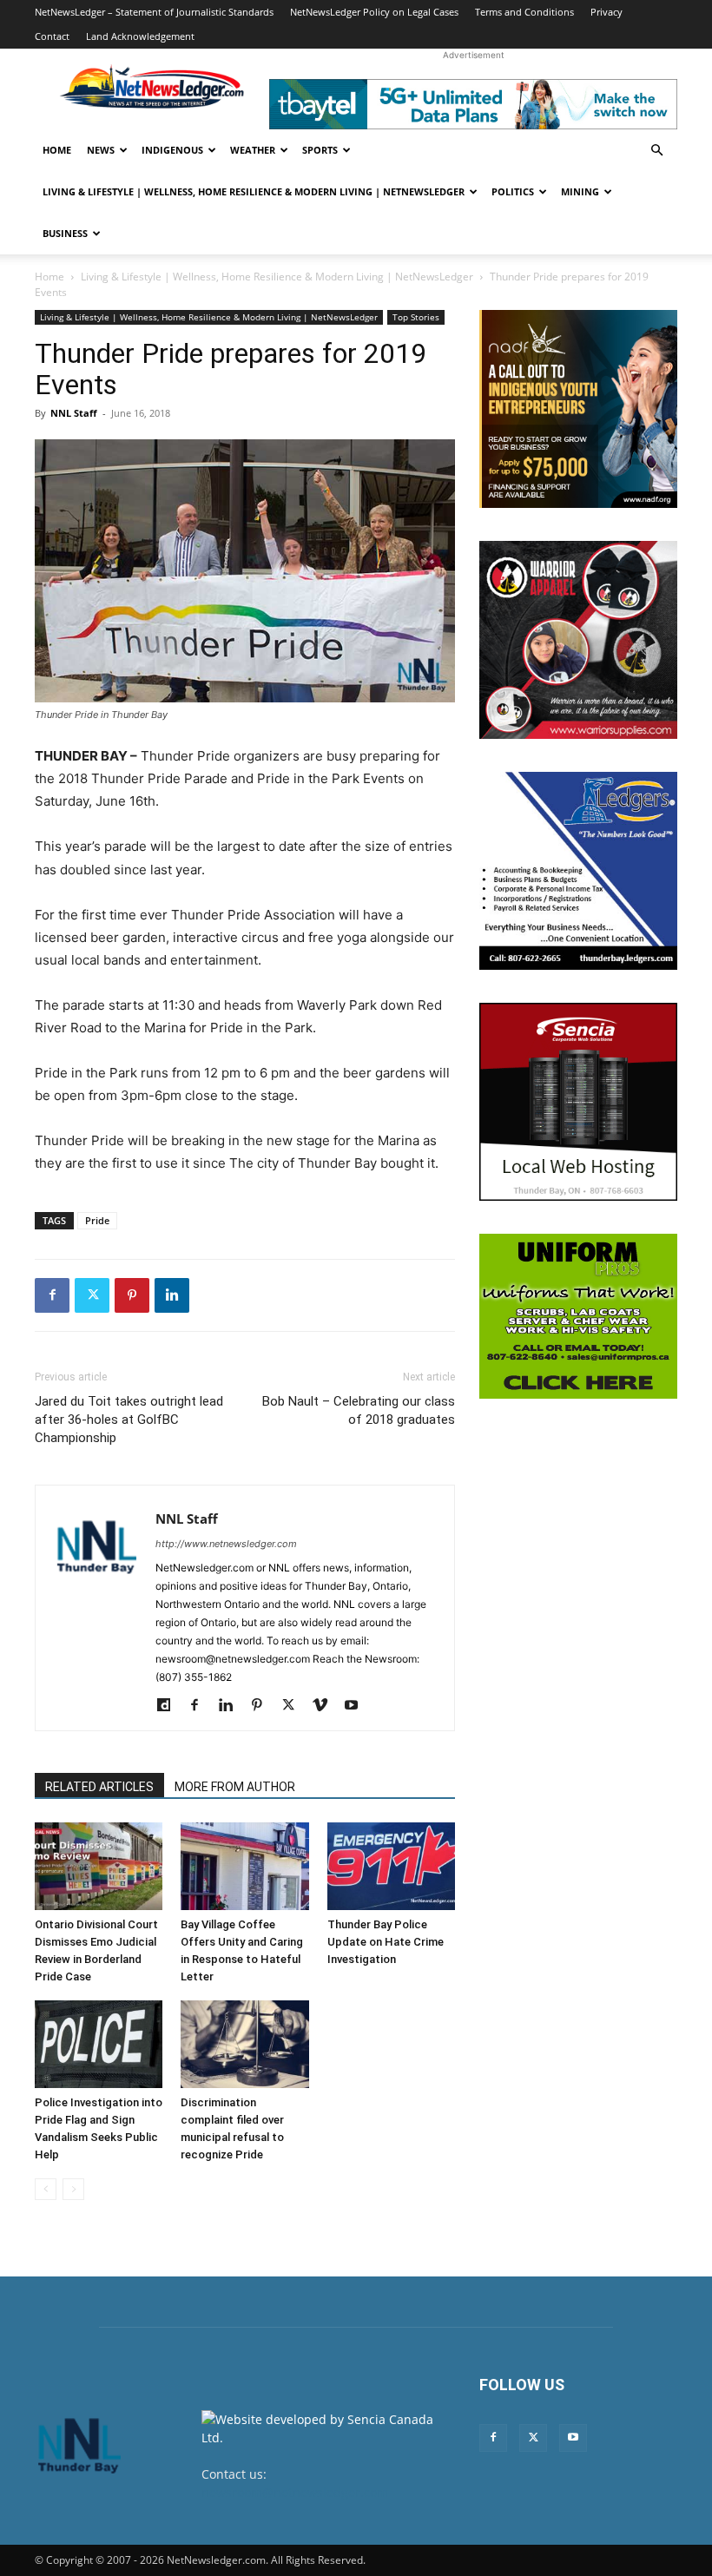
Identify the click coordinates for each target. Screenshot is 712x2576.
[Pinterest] (132, 1295)
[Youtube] (357, 1706)
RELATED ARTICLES (99, 1787)
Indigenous (172, 150)
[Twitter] (92, 1295)
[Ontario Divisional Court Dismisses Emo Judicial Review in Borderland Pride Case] (99, 1866)
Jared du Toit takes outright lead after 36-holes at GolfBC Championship (129, 1420)
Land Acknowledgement (140, 36)
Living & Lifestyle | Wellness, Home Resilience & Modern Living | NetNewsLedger (254, 191)
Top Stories (416, 317)
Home (57, 150)
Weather (253, 150)
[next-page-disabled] (73, 2189)
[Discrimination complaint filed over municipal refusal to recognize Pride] (244, 2044)
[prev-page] (46, 2189)
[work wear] (578, 640)
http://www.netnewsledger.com (226, 1544)
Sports (320, 150)
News (101, 150)
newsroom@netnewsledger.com (295, 2492)
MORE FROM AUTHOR (235, 1787)
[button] (656, 151)
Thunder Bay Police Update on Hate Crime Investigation (386, 1942)
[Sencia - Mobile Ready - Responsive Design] (578, 1102)
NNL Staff (74, 413)
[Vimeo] (326, 1706)
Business (65, 233)
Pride (97, 1220)
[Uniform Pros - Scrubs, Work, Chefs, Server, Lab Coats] (578, 1316)
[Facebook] (52, 1295)
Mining (580, 191)
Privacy (607, 12)
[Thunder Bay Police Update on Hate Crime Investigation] (391, 1866)
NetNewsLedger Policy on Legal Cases (374, 12)
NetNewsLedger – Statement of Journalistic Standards (154, 12)
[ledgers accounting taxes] (578, 871)
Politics (513, 191)
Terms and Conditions (524, 12)
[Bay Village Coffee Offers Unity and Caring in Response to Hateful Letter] (244, 1866)
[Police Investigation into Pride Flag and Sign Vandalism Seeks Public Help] (99, 2044)
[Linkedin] (172, 1295)
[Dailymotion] (170, 1706)
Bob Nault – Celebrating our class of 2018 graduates (359, 1410)
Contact (52, 36)
